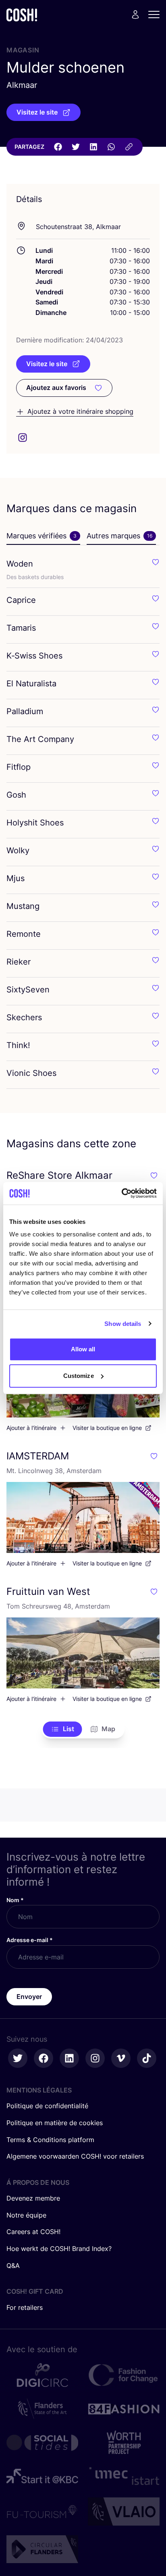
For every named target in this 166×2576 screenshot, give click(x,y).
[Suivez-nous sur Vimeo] (121, 2058)
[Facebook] (58, 147)
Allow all (83, 1349)
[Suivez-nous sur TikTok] (147, 2058)
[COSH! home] (22, 15)
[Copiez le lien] (129, 147)
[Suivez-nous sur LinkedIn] (69, 2058)
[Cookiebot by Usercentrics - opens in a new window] (121, 1193)
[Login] (135, 15)
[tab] (43, 536)
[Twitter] (76, 147)
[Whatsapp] (111, 147)
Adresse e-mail (30, 1940)
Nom (15, 1900)
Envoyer (29, 1997)
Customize (79, 1376)
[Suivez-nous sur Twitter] (18, 2058)
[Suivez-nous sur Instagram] (95, 2058)
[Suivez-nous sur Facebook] (44, 2058)
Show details (123, 1324)
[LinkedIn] (93, 147)
